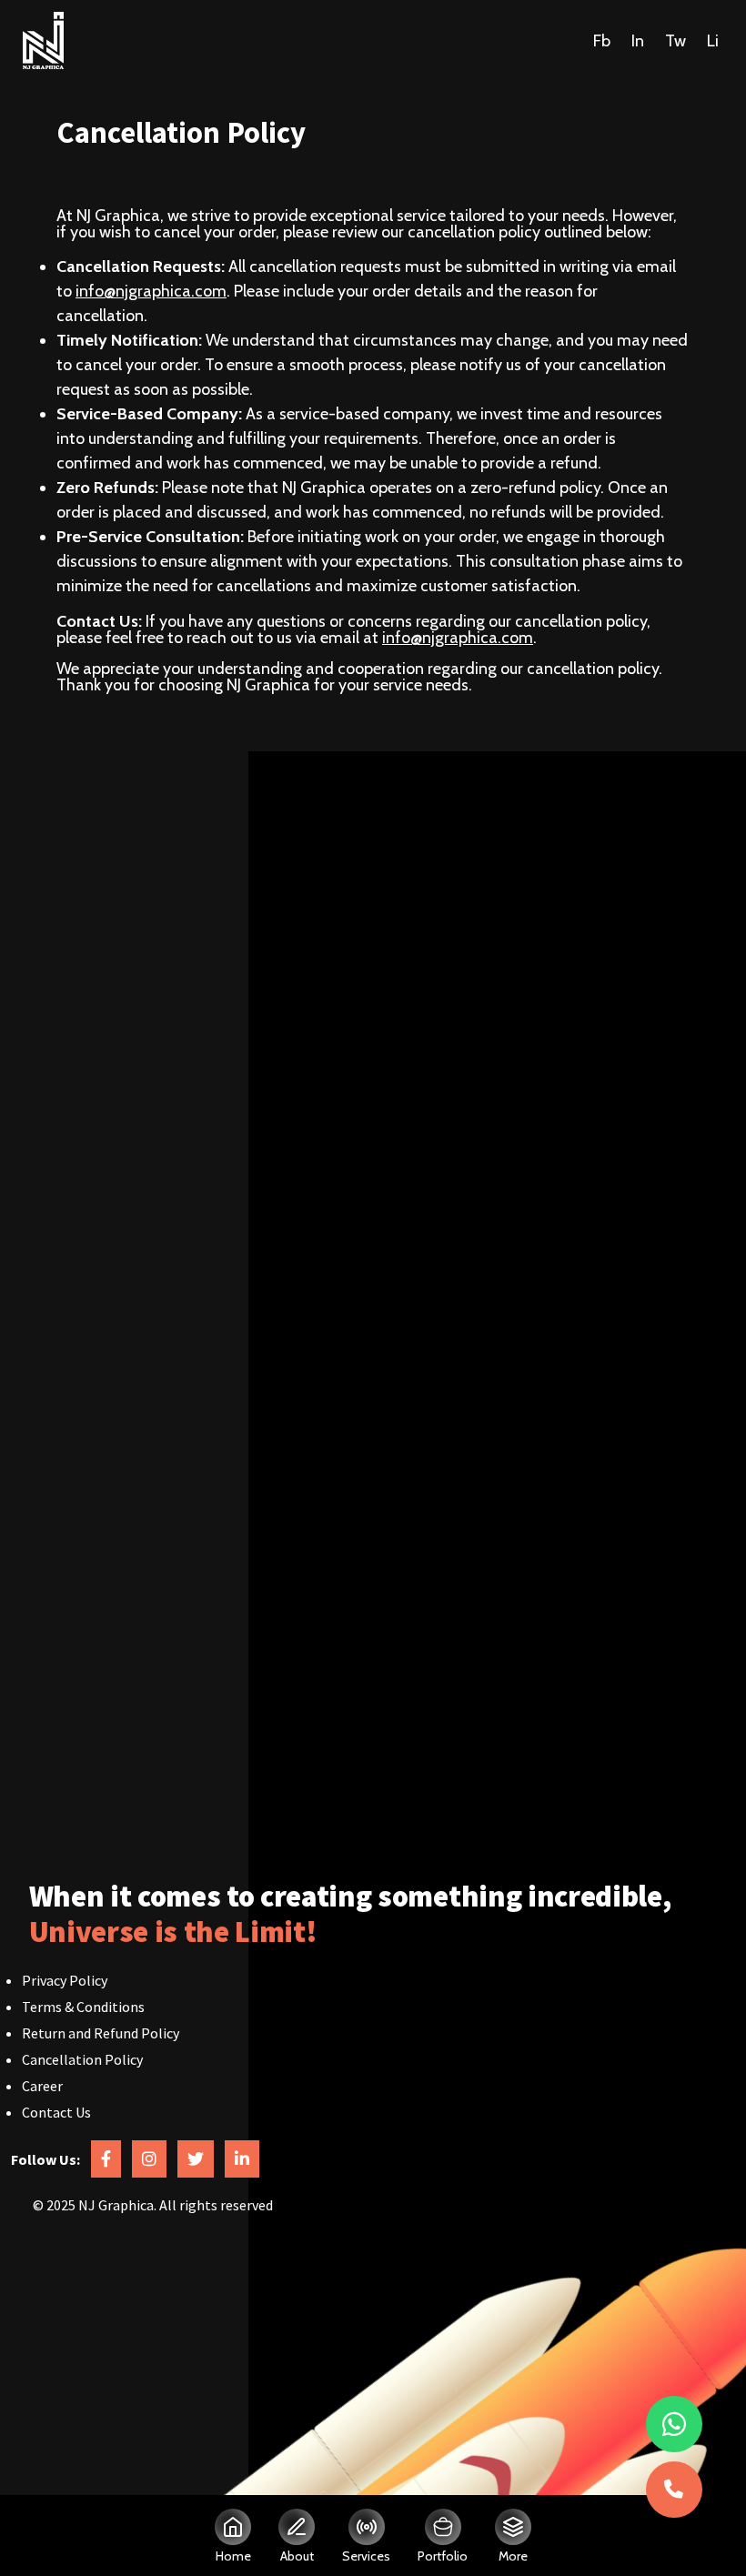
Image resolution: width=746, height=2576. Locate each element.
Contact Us (56, 2112)
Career (42, 2086)
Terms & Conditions (83, 2007)
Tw (675, 40)
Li (713, 40)
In (638, 40)
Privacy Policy (65, 1980)
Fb (602, 40)
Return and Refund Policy (101, 2033)
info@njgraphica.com (151, 291)
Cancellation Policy (82, 2059)
